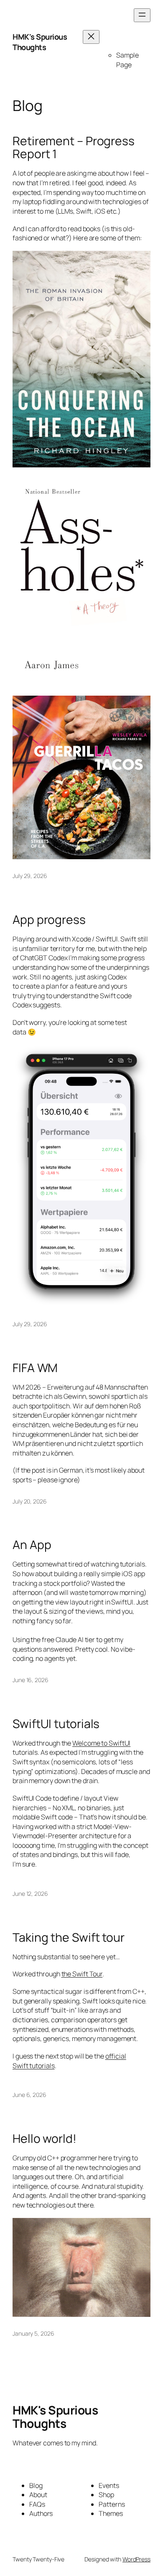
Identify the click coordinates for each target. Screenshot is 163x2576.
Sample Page (127, 60)
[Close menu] (91, 37)
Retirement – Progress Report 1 (74, 148)
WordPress (136, 2559)
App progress (49, 920)
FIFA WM (35, 1368)
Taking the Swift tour (69, 1938)
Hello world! (45, 2139)
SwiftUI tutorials (56, 1724)
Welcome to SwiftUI (101, 1743)
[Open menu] (142, 15)
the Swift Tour (82, 1974)
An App (32, 1545)
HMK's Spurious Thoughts (40, 42)
